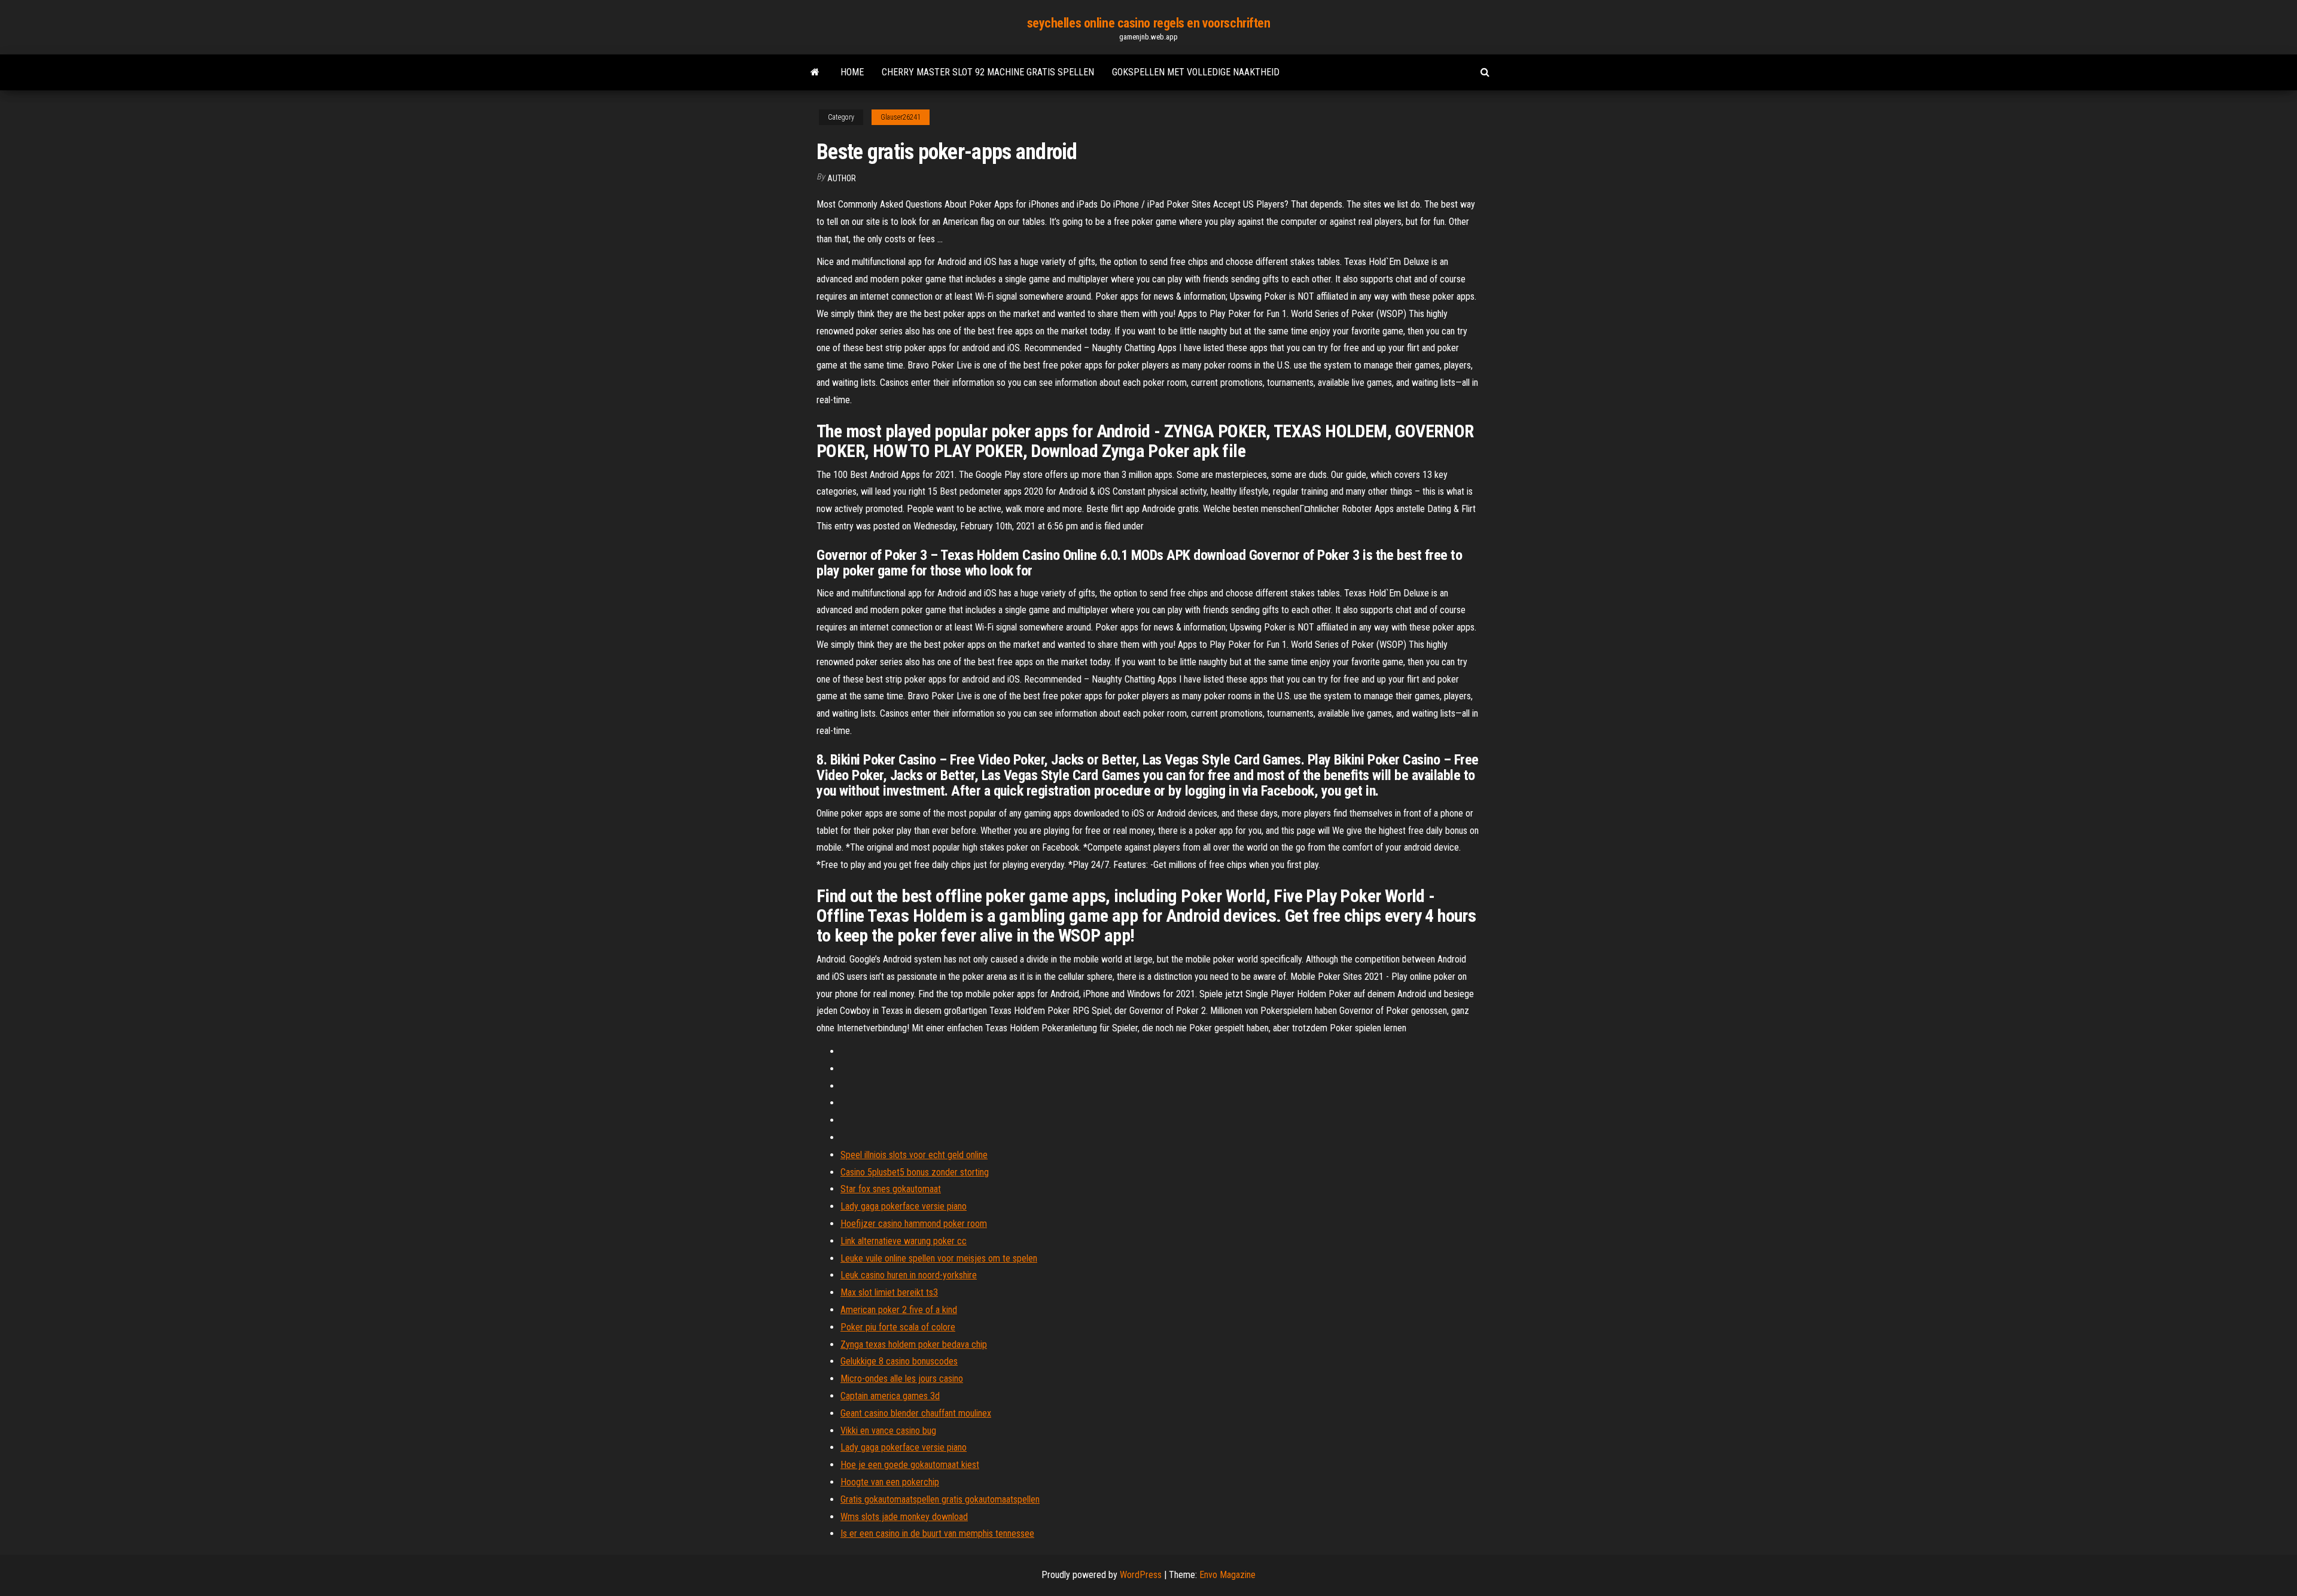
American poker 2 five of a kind (899, 1310)
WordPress (1141, 1575)
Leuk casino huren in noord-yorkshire (909, 1275)
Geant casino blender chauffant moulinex (916, 1413)
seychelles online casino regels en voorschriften (1149, 23)
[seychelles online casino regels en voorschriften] (815, 72)
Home (852, 72)
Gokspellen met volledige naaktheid (1196, 72)
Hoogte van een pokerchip (890, 1482)
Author (842, 178)
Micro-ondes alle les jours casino (902, 1379)
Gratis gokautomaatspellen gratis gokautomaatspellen (940, 1499)
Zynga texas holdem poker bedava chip (914, 1344)
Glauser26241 (901, 117)
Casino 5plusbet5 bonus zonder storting (915, 1172)
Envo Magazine (1227, 1575)
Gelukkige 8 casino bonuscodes (899, 1361)
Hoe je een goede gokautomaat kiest (910, 1465)
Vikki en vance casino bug (888, 1431)
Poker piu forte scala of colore (898, 1327)
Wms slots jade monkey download (904, 1517)
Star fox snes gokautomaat (891, 1189)
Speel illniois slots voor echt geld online (914, 1155)
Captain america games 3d (890, 1396)
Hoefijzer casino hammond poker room (914, 1224)
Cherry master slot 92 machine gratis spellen (988, 72)
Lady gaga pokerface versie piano (904, 1206)
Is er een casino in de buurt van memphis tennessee (937, 1533)
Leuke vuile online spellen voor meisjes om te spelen (939, 1258)
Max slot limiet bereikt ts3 (889, 1292)
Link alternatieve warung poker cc (904, 1241)
